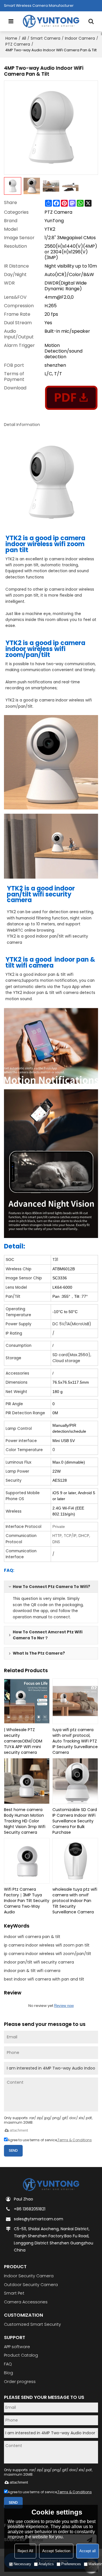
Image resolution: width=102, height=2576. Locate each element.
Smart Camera (45, 38)
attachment (19, 2130)
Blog (8, 2373)
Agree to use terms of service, (50, 2140)
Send (13, 2150)
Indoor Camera (80, 38)
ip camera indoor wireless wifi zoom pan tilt (47, 1945)
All (24, 38)
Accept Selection (56, 2551)
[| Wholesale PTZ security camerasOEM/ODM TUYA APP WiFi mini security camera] (27, 1701)
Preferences (71, 2564)
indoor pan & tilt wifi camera (32, 1971)
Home (11, 38)
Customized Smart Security (32, 2324)
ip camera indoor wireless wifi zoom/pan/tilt (48, 1954)
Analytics (46, 2564)
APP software (17, 2347)
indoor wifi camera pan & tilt (32, 1937)
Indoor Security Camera (29, 2276)
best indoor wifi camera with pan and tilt (44, 1979)
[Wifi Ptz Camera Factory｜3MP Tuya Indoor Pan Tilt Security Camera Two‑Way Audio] (27, 1861)
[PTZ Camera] (71, 398)
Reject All (25, 2551)
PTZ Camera (18, 44)
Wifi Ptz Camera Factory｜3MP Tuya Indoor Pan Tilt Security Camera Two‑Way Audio (27, 1901)
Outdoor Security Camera (31, 2285)
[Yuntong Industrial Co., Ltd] (51, 21)
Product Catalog (21, 2355)
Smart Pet (14, 2293)
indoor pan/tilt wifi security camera (39, 1962)
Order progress (20, 2382)
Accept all (88, 2551)
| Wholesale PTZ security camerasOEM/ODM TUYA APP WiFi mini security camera (23, 1741)
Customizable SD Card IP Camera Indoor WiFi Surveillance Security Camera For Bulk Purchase (75, 1821)
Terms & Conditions (75, 2140)
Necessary (22, 2564)
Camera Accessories (26, 2302)
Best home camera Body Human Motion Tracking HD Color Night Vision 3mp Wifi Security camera (25, 1821)
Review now (64, 2006)
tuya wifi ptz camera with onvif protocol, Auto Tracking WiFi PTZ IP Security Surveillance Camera (75, 1741)
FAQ (8, 2364)
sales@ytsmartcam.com (39, 2219)
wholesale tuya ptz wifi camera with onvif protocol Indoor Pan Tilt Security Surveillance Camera (75, 1901)
